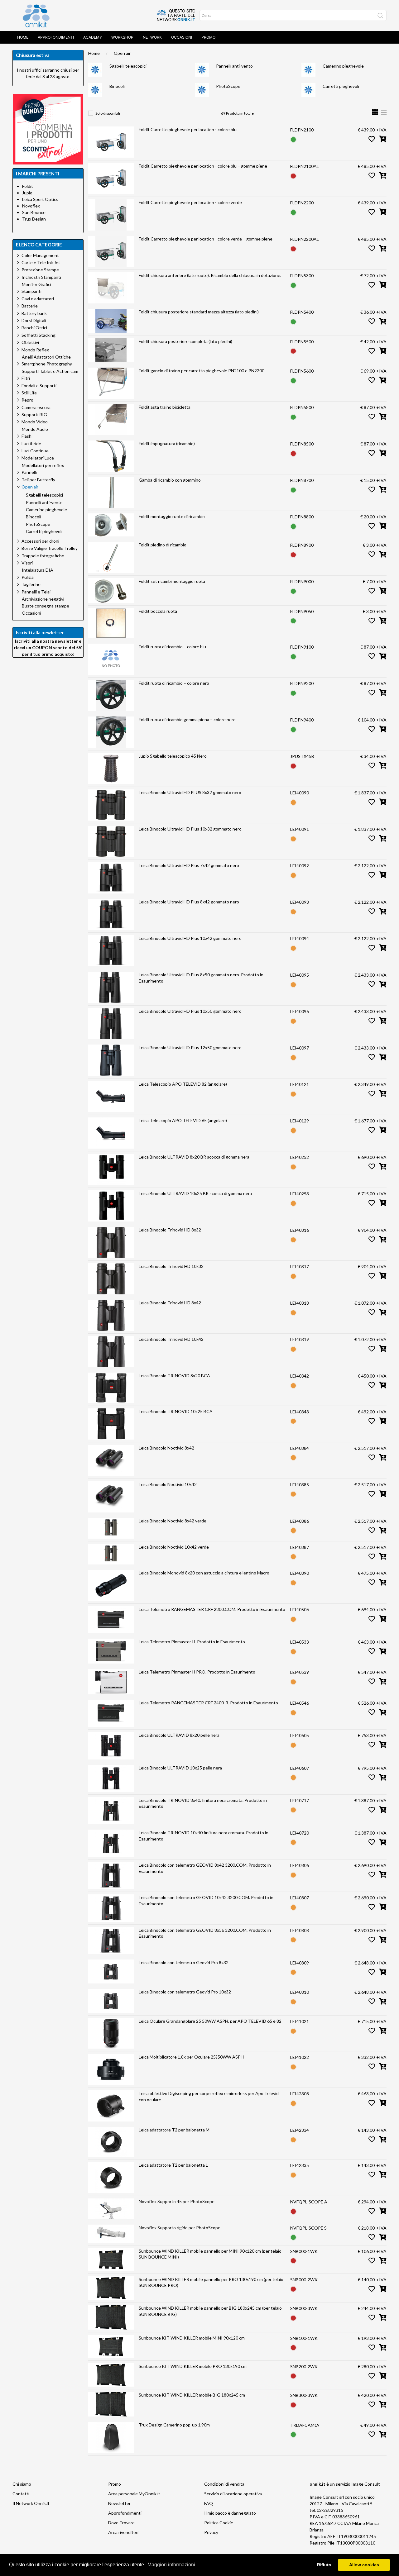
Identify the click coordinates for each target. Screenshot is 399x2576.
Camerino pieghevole (343, 66)
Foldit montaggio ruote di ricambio (172, 516)
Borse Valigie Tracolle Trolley (50, 548)
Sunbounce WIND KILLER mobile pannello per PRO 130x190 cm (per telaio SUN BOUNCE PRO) (211, 2282)
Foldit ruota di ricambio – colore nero (174, 683)
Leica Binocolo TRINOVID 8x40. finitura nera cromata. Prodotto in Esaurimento (203, 1803)
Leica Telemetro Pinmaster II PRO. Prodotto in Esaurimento (197, 1672)
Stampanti (31, 291)
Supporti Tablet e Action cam (50, 371)
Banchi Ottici (34, 328)
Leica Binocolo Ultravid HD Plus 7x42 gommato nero (189, 865)
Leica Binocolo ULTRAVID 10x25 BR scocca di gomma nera (195, 1193)
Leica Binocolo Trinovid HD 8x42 (170, 1303)
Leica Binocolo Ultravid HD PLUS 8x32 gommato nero (190, 792)
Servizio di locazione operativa (233, 2494)
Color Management (40, 255)
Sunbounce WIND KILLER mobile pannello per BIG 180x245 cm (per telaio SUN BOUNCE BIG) (210, 2311)
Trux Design (34, 219)
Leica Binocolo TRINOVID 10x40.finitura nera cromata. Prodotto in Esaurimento (204, 1836)
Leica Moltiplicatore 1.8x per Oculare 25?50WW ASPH (191, 2057)
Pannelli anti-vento (234, 66)
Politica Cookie (219, 2523)
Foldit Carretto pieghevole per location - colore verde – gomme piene (206, 239)
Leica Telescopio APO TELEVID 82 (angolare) (183, 1084)
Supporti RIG (34, 414)
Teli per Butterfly (38, 480)
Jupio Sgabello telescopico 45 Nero (173, 756)
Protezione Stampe (40, 270)
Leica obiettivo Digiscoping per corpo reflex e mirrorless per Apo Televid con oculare (209, 2096)
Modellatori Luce (38, 458)
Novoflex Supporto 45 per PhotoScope (177, 2201)
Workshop (122, 37)
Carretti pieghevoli (341, 86)
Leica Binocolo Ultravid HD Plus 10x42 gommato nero (190, 938)
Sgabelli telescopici (128, 66)
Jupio (27, 193)
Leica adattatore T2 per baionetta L (173, 2165)
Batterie (30, 306)
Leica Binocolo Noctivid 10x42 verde (174, 1547)
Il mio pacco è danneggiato (230, 2513)
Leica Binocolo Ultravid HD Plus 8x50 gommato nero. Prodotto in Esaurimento (201, 978)
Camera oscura (36, 407)
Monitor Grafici (36, 284)
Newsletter (119, 2503)
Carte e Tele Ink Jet (41, 262)
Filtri (26, 378)
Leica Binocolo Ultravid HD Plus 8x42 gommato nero (189, 902)
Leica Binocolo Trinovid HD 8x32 (170, 1230)
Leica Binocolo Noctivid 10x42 (168, 1484)
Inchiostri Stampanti (41, 277)
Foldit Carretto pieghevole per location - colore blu (188, 129)
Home (23, 37)
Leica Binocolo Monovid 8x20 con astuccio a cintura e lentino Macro (204, 1573)
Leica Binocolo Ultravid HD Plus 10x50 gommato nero (190, 1011)
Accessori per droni (40, 541)
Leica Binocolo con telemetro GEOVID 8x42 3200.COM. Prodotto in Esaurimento (205, 1868)
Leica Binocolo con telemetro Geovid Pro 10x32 (185, 1992)
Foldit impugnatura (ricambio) (167, 443)
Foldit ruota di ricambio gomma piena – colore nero (187, 719)
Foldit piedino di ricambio (163, 545)
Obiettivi (30, 342)
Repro (27, 400)
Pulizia (28, 577)
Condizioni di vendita (224, 2484)
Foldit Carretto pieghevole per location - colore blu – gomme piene (203, 166)
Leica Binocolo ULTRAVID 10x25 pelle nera (180, 1768)
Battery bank (34, 313)
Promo (208, 37)
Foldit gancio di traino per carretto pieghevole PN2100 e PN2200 (202, 371)
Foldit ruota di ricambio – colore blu (172, 647)
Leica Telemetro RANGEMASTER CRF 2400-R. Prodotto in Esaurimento (208, 1703)
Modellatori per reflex (43, 465)
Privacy (211, 2532)
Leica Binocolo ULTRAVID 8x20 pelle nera (179, 1735)
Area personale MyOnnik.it (134, 2494)
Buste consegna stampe (46, 606)
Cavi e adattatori (38, 299)
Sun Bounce (34, 212)
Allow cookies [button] (364, 2565)
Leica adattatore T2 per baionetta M (174, 2130)
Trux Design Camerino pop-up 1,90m (174, 2425)
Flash (26, 436)
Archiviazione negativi (43, 599)
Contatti (21, 2494)
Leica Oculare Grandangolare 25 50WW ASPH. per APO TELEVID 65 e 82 (210, 2021)
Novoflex (31, 206)
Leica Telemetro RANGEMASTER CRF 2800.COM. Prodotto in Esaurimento (212, 1609)
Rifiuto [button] (324, 2565)
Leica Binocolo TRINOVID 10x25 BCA (176, 1411)
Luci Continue (35, 451)
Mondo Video (35, 422)
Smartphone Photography (47, 364)
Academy (93, 37)
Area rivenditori (123, 2532)
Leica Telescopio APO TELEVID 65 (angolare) (183, 1120)
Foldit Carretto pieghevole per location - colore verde (190, 202)
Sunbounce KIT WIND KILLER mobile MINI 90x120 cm (192, 2338)
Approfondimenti (56, 37)
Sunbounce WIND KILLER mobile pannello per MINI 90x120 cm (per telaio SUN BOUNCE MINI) (210, 2254)
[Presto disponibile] (293, 802)
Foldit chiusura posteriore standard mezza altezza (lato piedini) (199, 312)
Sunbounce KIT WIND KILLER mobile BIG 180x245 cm (192, 2395)
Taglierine (31, 584)
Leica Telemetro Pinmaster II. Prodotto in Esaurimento (192, 1642)
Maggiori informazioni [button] (171, 2565)
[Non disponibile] (293, 175)
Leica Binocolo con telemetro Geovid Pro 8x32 (184, 1962)
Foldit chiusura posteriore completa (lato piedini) (185, 341)
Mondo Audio (35, 429)
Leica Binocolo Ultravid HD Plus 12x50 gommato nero (190, 1048)
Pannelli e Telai (36, 592)
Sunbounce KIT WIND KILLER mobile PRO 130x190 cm (193, 2366)
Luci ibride (31, 443)
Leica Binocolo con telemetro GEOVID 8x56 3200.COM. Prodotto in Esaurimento (205, 1933)
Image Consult (366, 2484)
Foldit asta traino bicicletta (165, 407)
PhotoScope (228, 86)
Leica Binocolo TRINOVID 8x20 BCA (174, 1376)
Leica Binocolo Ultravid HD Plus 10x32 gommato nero (190, 829)
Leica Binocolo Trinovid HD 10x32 (171, 1266)
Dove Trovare (121, 2523)
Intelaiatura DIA (38, 570)
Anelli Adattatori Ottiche (46, 357)
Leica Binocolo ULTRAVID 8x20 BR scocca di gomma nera (194, 1157)
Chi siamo (22, 2484)
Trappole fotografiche (43, 556)
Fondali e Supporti (39, 386)
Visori (27, 563)
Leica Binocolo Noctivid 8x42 (166, 1448)
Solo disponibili (108, 113)
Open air (122, 53)
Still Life (29, 393)
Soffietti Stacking (38, 335)
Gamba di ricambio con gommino (170, 480)
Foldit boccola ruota (158, 611)
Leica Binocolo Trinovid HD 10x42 (171, 1339)
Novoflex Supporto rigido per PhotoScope (180, 2228)
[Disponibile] (293, 139)
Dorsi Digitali (34, 320)
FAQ (209, 2503)
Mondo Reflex (35, 350)
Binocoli (117, 86)
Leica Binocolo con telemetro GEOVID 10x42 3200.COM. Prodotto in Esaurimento (206, 1900)
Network (152, 37)
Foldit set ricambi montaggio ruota (172, 581)
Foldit (28, 186)
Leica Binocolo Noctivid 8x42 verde (173, 1521)
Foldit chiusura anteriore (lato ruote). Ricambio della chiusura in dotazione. (210, 275)
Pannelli (29, 472)
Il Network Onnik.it (31, 2503)
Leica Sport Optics (40, 199)
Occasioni (182, 37)
